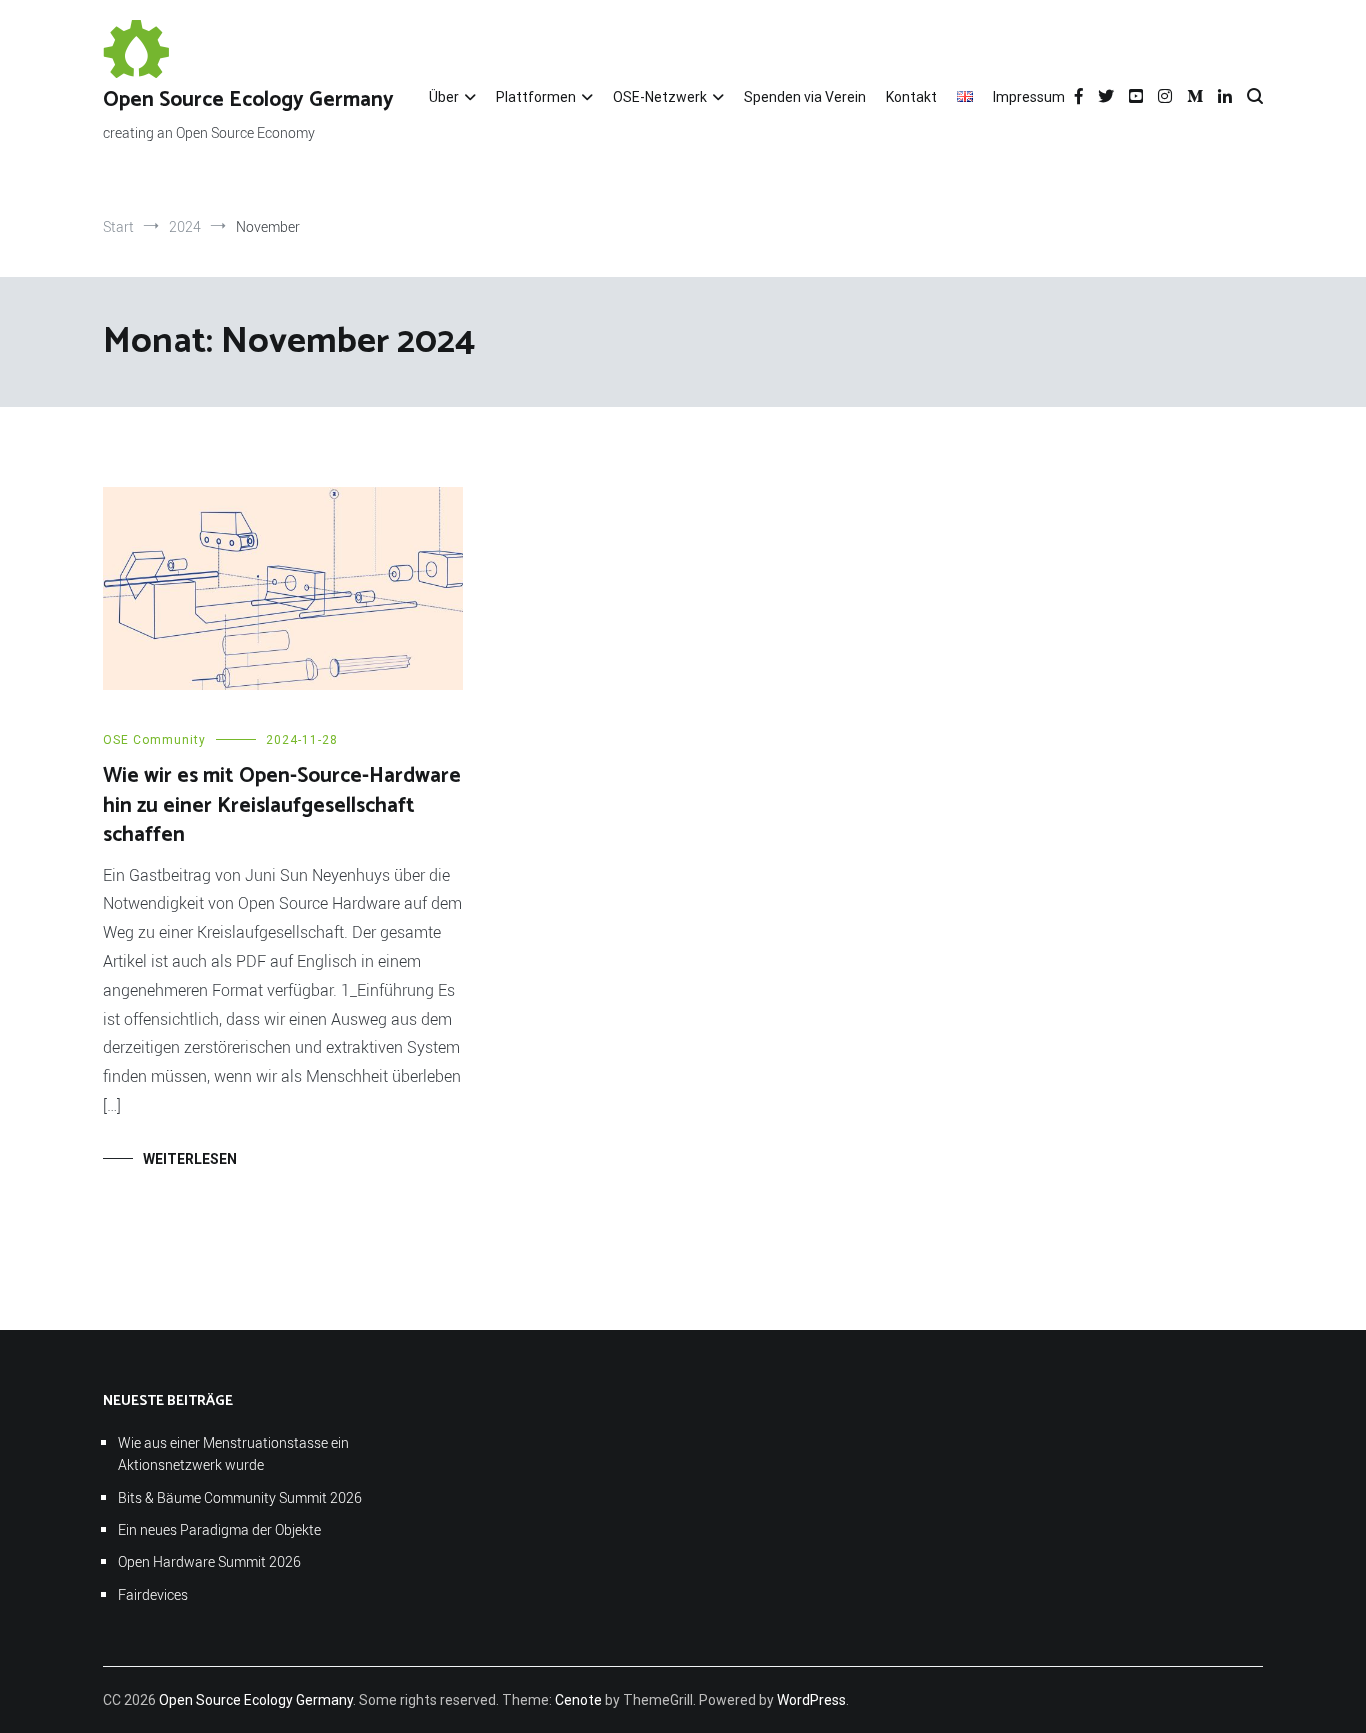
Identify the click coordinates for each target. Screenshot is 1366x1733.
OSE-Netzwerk (660, 97)
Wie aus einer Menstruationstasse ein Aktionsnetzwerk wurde (233, 1453)
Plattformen (536, 97)
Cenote (578, 1700)
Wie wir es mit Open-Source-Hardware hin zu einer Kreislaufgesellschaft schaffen (282, 805)
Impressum (1029, 97)
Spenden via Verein (805, 97)
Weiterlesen (190, 1159)
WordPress (811, 1700)
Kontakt (911, 97)
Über (444, 97)
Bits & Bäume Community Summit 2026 (240, 1497)
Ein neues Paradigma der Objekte (219, 1529)
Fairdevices (153, 1594)
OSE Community (154, 740)
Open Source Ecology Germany (248, 100)
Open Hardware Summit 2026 (209, 1561)
